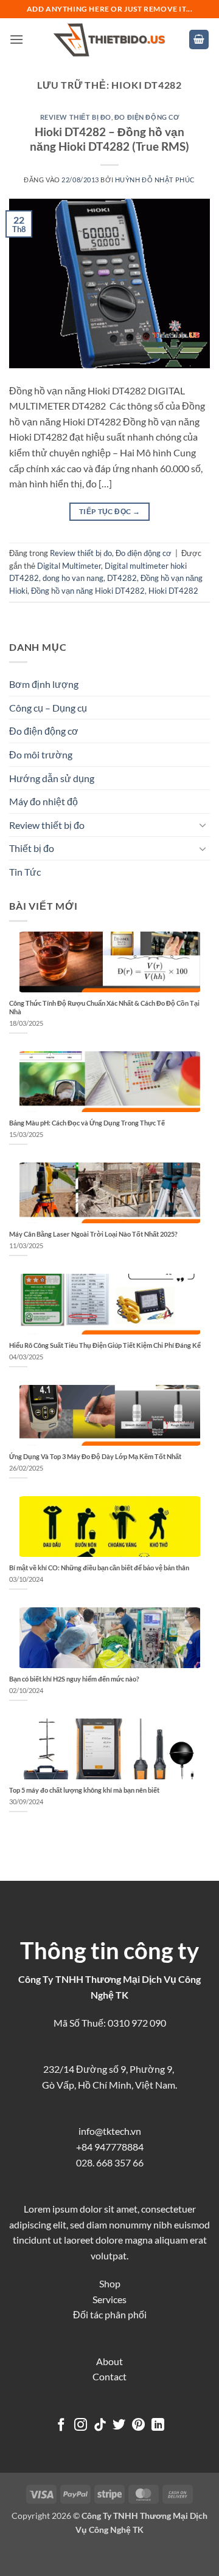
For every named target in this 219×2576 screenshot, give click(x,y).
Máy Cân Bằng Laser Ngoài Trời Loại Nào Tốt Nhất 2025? (93, 1234)
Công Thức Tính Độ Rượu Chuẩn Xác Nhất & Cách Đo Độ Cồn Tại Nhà (104, 1007)
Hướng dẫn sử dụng (52, 778)
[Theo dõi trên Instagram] (81, 2426)
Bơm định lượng (44, 684)
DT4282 (122, 578)
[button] (16, 39)
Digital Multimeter (69, 566)
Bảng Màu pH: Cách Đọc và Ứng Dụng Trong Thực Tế (87, 1123)
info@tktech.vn (110, 2131)
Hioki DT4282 (173, 591)
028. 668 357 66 (110, 2162)
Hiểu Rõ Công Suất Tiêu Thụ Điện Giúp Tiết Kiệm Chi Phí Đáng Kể (105, 1345)
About (109, 2361)
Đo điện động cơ (147, 117)
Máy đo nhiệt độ (43, 801)
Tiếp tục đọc (109, 511)
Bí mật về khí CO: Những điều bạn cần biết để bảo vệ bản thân (99, 1568)
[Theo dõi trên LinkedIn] (158, 2426)
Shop (110, 2283)
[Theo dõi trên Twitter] (119, 2426)
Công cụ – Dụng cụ (48, 708)
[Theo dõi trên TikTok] (100, 2426)
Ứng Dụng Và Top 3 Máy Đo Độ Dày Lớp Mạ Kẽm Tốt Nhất (95, 1456)
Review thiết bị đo (76, 117)
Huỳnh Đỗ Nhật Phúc (155, 180)
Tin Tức (25, 872)
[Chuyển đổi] (203, 825)
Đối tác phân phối (110, 2314)
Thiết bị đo (32, 848)
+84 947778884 (110, 2147)
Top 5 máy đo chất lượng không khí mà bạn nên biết (84, 1790)
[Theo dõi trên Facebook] (61, 2426)
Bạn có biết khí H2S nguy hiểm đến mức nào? (74, 1679)
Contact (109, 2376)
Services (109, 2299)
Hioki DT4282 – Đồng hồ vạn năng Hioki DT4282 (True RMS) (109, 139)
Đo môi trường (41, 754)
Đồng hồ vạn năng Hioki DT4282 (88, 591)
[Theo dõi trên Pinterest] (138, 2426)
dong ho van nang (73, 578)
